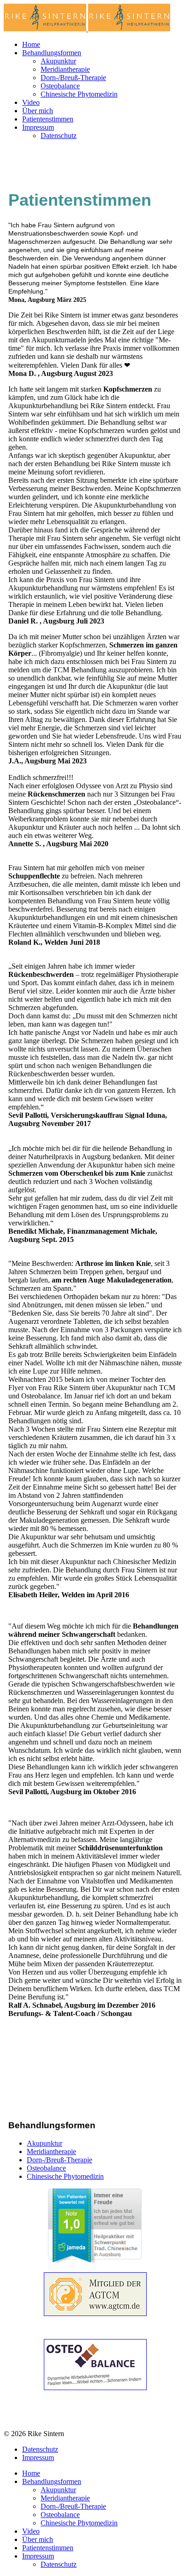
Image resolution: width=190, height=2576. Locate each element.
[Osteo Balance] (95, 2365)
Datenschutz (59, 136)
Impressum (38, 127)
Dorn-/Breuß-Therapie (73, 78)
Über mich (38, 111)
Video (31, 102)
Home (31, 44)
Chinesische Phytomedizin (79, 94)
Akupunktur (58, 61)
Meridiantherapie (65, 69)
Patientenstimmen (48, 119)
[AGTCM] (95, 2294)
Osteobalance (60, 86)
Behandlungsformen (52, 53)
